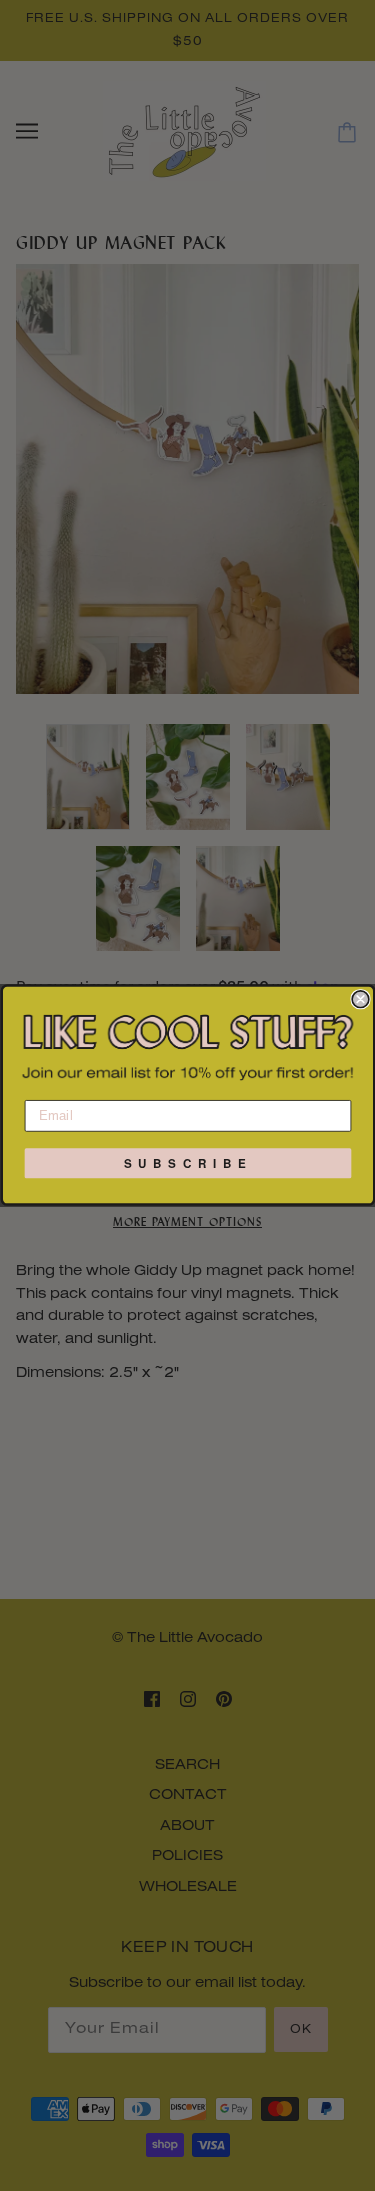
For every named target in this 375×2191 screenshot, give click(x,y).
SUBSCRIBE (188, 1164)
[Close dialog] (360, 999)
